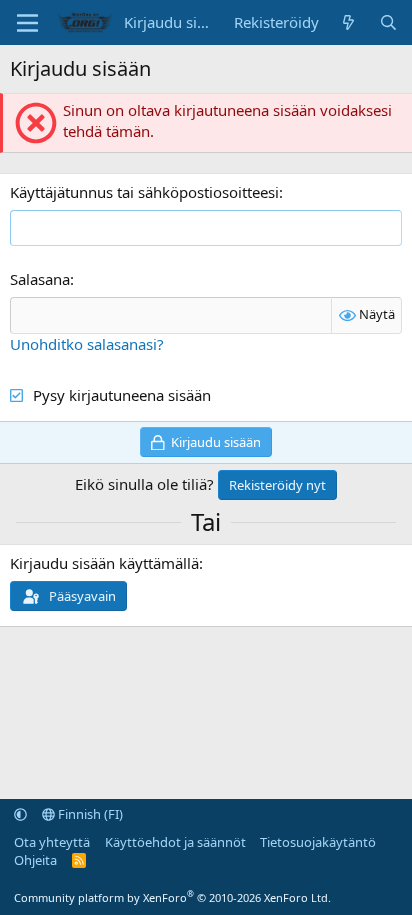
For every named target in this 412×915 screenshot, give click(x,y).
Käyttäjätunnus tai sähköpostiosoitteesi (144, 192)
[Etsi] (388, 22)
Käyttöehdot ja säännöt (175, 842)
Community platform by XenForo (172, 897)
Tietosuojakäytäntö (318, 842)
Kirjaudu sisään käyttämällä (104, 563)
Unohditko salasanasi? (87, 344)
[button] (20, 814)
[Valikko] (27, 23)
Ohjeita (35, 860)
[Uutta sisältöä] (348, 22)
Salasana (40, 279)
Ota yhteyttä (52, 842)
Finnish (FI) (89, 814)
